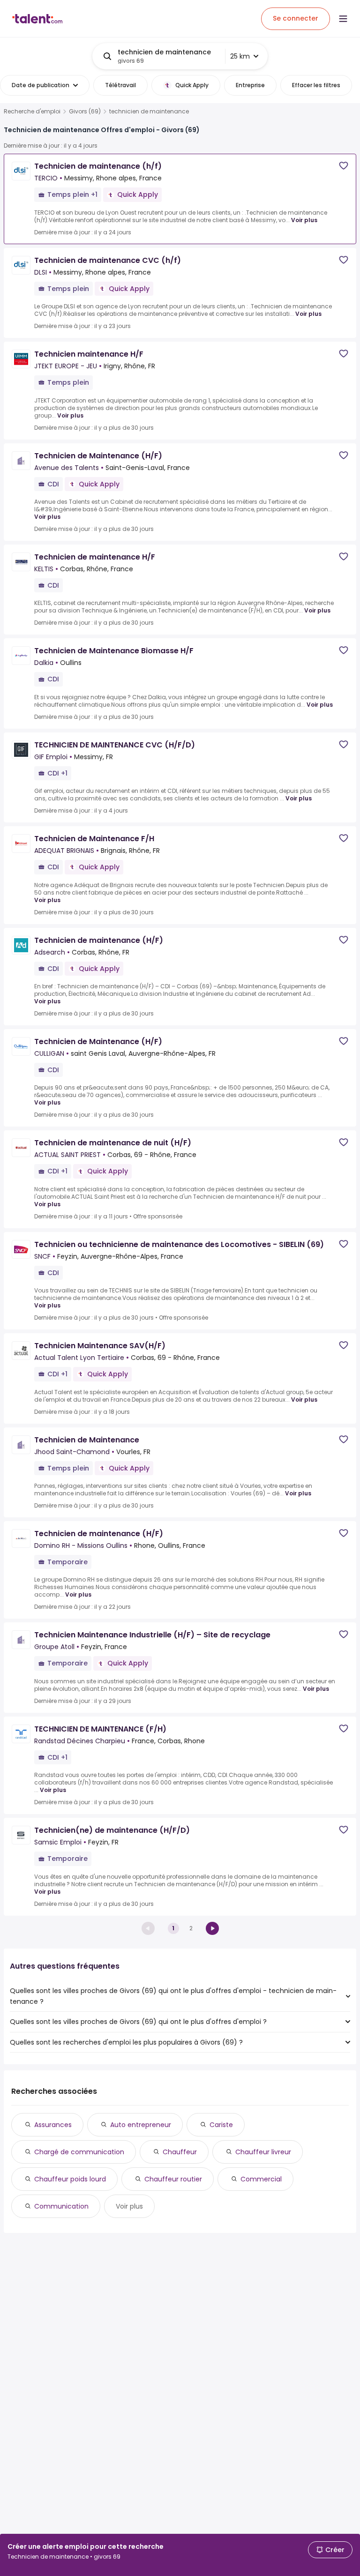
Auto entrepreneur (141, 2125)
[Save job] (344, 166)
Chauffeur (180, 2152)
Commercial (261, 2179)
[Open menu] (343, 19)
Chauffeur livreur (263, 2152)
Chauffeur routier (173, 2179)
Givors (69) (85, 112)
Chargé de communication (79, 2152)
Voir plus (304, 220)
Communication (61, 2206)
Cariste (221, 2125)
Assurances (53, 2125)
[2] (212, 1928)
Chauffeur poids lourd (70, 2179)
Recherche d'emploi (32, 112)
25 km (240, 56)
